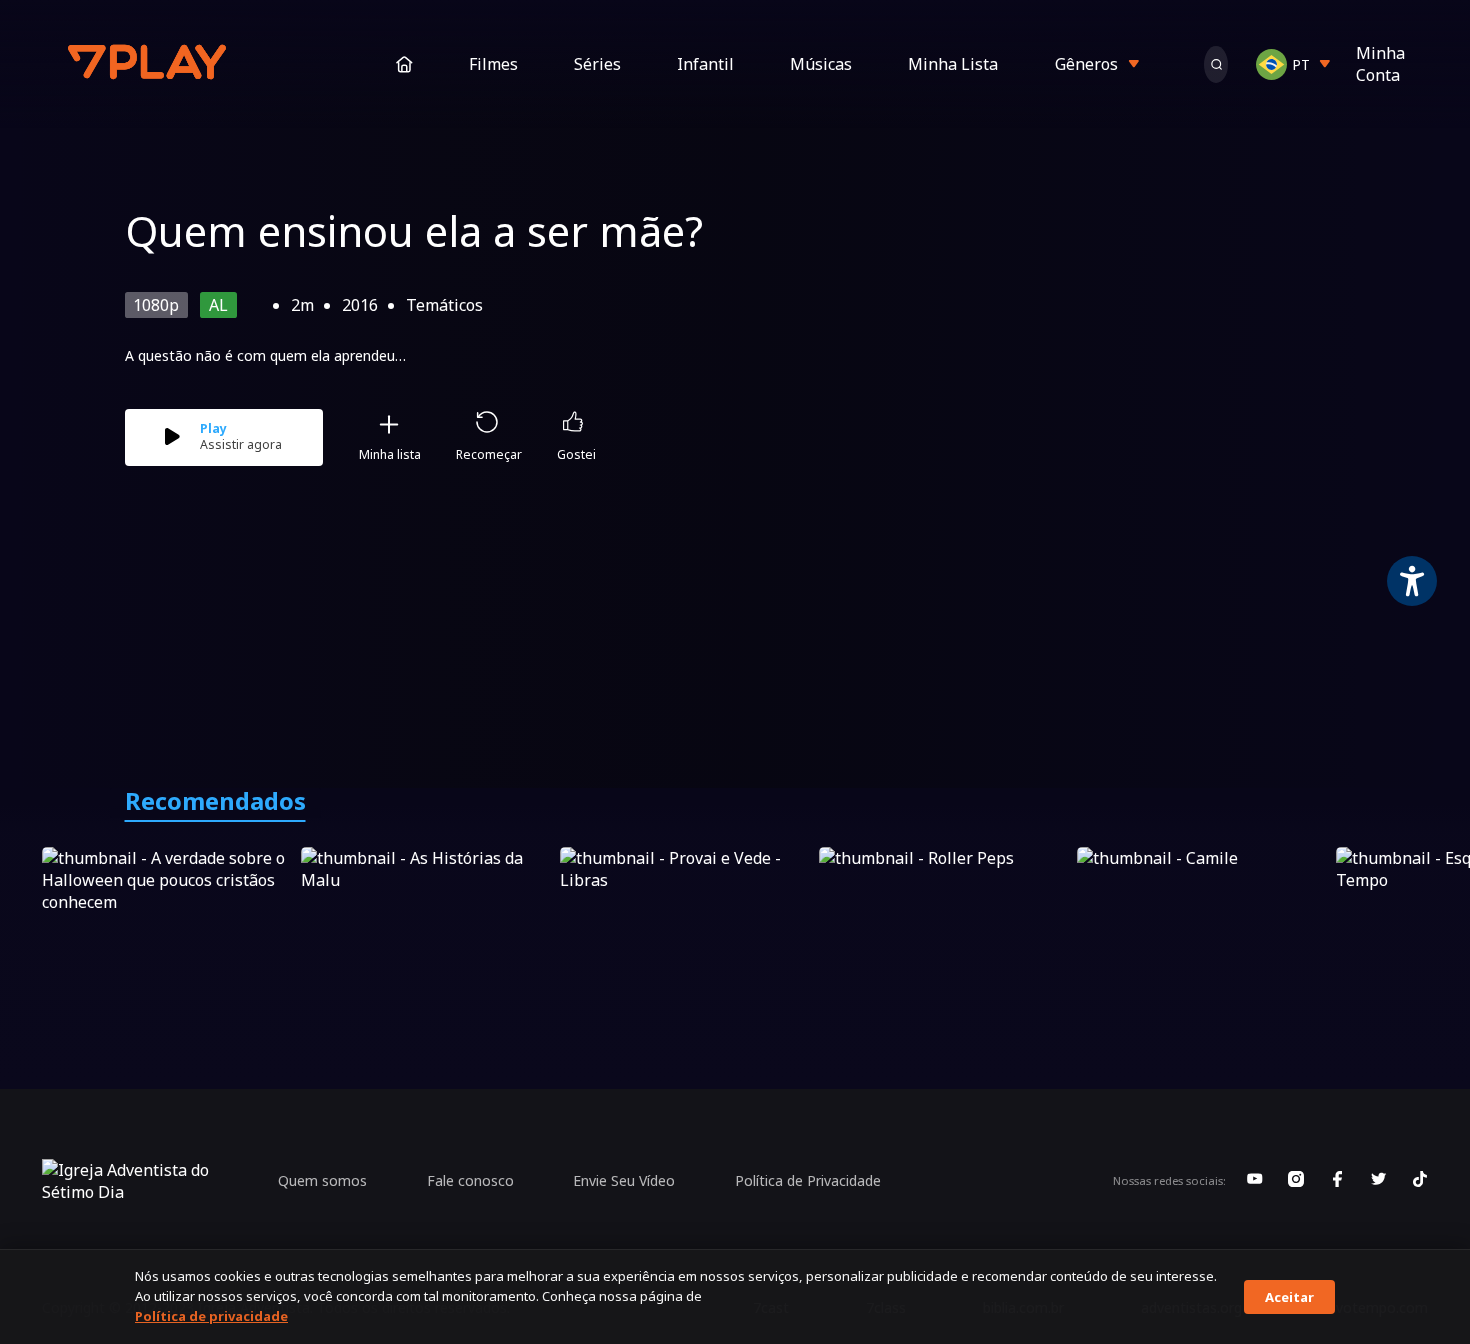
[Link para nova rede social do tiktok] (1420, 1181)
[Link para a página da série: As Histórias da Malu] (426, 917)
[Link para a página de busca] (1216, 64)
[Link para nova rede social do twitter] (1379, 1181)
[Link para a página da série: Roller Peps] (944, 917)
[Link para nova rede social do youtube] (1255, 1181)
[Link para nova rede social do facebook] (1337, 1181)
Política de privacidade (211, 1316)
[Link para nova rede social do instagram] (1296, 1181)
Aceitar (1289, 1297)
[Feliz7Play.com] (149, 64)
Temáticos (444, 305)
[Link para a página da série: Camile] (1202, 917)
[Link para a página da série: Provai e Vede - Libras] (685, 917)
